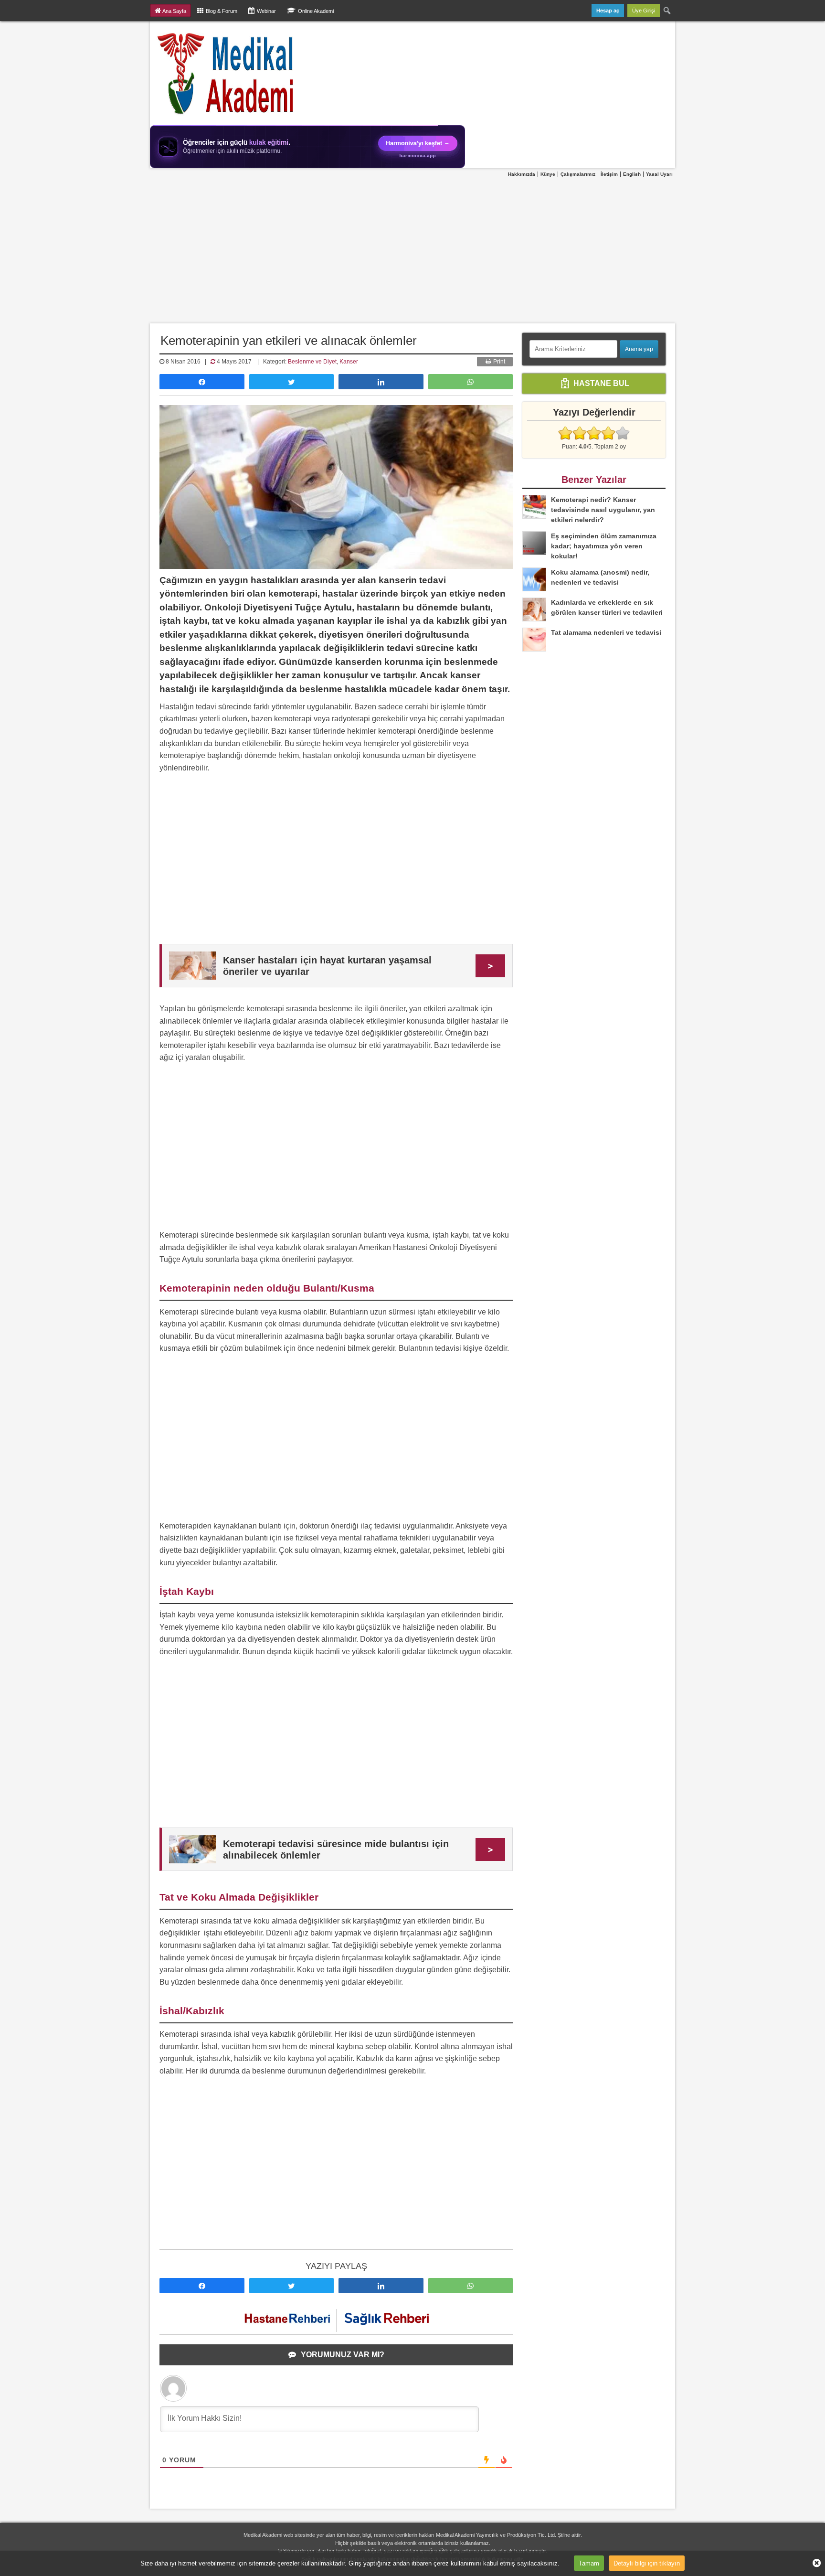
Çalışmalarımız (578, 174)
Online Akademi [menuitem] (316, 11)
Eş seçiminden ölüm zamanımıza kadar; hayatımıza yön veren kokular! (604, 546)
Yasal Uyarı (659, 174)
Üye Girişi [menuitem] (644, 11)
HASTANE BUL (600, 383)
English (632, 174)
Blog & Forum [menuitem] (222, 11)
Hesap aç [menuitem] (608, 11)
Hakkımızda (522, 174)
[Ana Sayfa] (226, 73)
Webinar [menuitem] (266, 11)
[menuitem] (667, 11)
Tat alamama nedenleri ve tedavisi (606, 632)
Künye (548, 174)
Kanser (349, 362)
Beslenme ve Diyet (312, 362)
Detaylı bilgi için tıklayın (647, 2563)
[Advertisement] (412, 251)
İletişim (609, 174)
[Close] (813, 2563)
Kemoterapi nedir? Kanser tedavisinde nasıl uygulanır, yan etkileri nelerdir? (603, 510)
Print (498, 362)
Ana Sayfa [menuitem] (174, 11)
